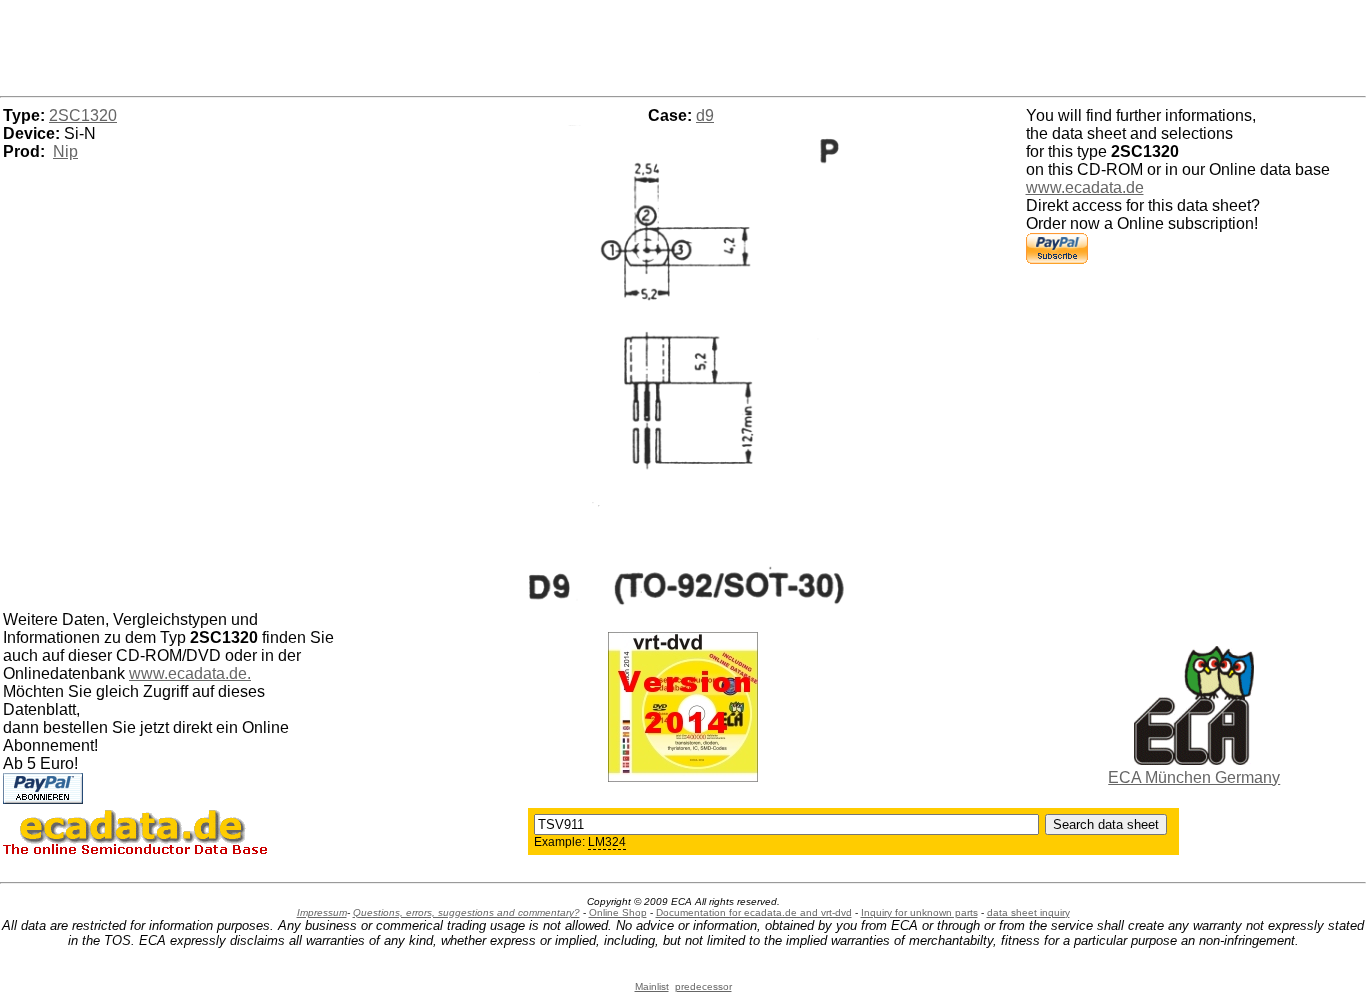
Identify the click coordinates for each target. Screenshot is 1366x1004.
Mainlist (652, 986)
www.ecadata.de (1085, 187)
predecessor (703, 986)
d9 (705, 115)
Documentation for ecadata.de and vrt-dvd (754, 912)
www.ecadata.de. (190, 673)
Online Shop (618, 912)
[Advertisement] (683, 45)
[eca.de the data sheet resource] (1194, 759)
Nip (65, 151)
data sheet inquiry (1028, 912)
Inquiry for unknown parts (919, 912)
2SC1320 (83, 115)
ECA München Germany (1194, 777)
